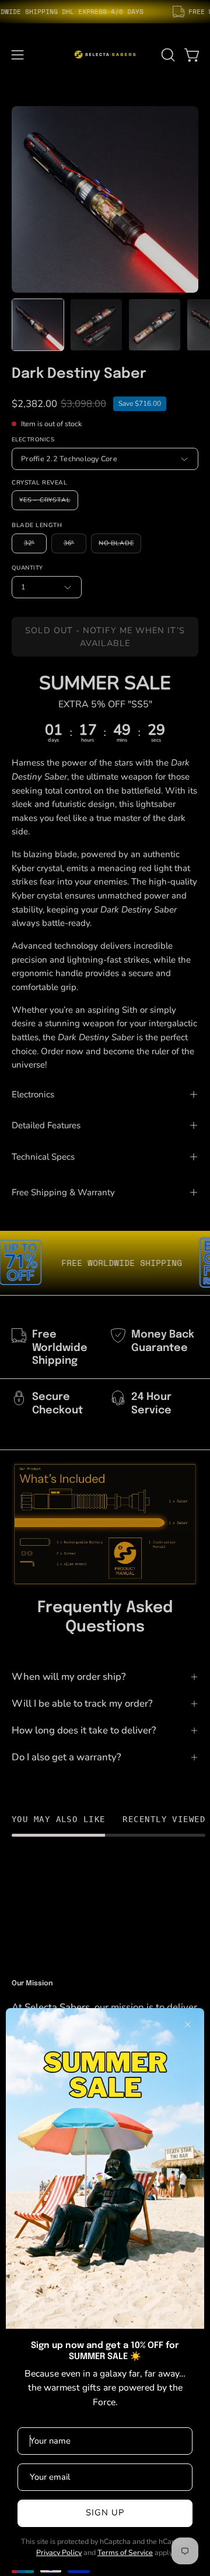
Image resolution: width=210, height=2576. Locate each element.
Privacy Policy (59, 2552)
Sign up (105, 2512)
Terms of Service (125, 2552)
